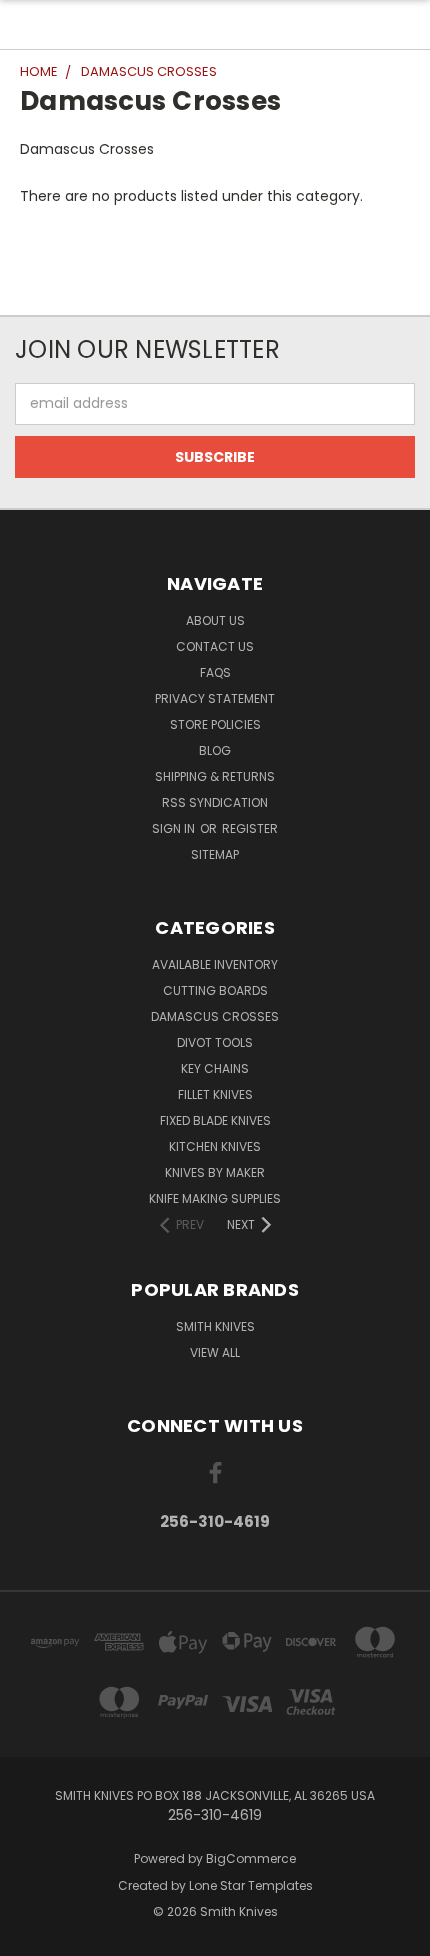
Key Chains (215, 1068)
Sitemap (215, 854)
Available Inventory (215, 964)
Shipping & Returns (215, 776)
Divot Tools (215, 1042)
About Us (215, 620)
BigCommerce (251, 1858)
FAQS (215, 672)
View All (215, 1352)
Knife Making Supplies (215, 1198)
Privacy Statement (215, 698)
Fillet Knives (215, 1094)
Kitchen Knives (215, 1146)
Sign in (175, 828)
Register (250, 828)
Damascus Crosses (215, 1016)
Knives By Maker (215, 1172)
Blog (215, 750)
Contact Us (215, 646)
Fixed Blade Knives (215, 1120)
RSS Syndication (215, 802)
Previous (31, 1936)
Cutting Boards (215, 990)
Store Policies (215, 724)
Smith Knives (215, 1326)
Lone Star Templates (251, 1885)
